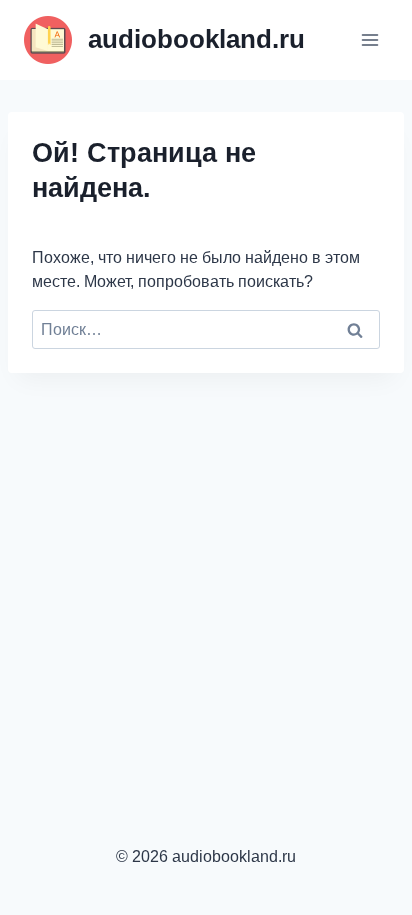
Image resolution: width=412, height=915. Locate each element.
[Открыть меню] (369, 39)
